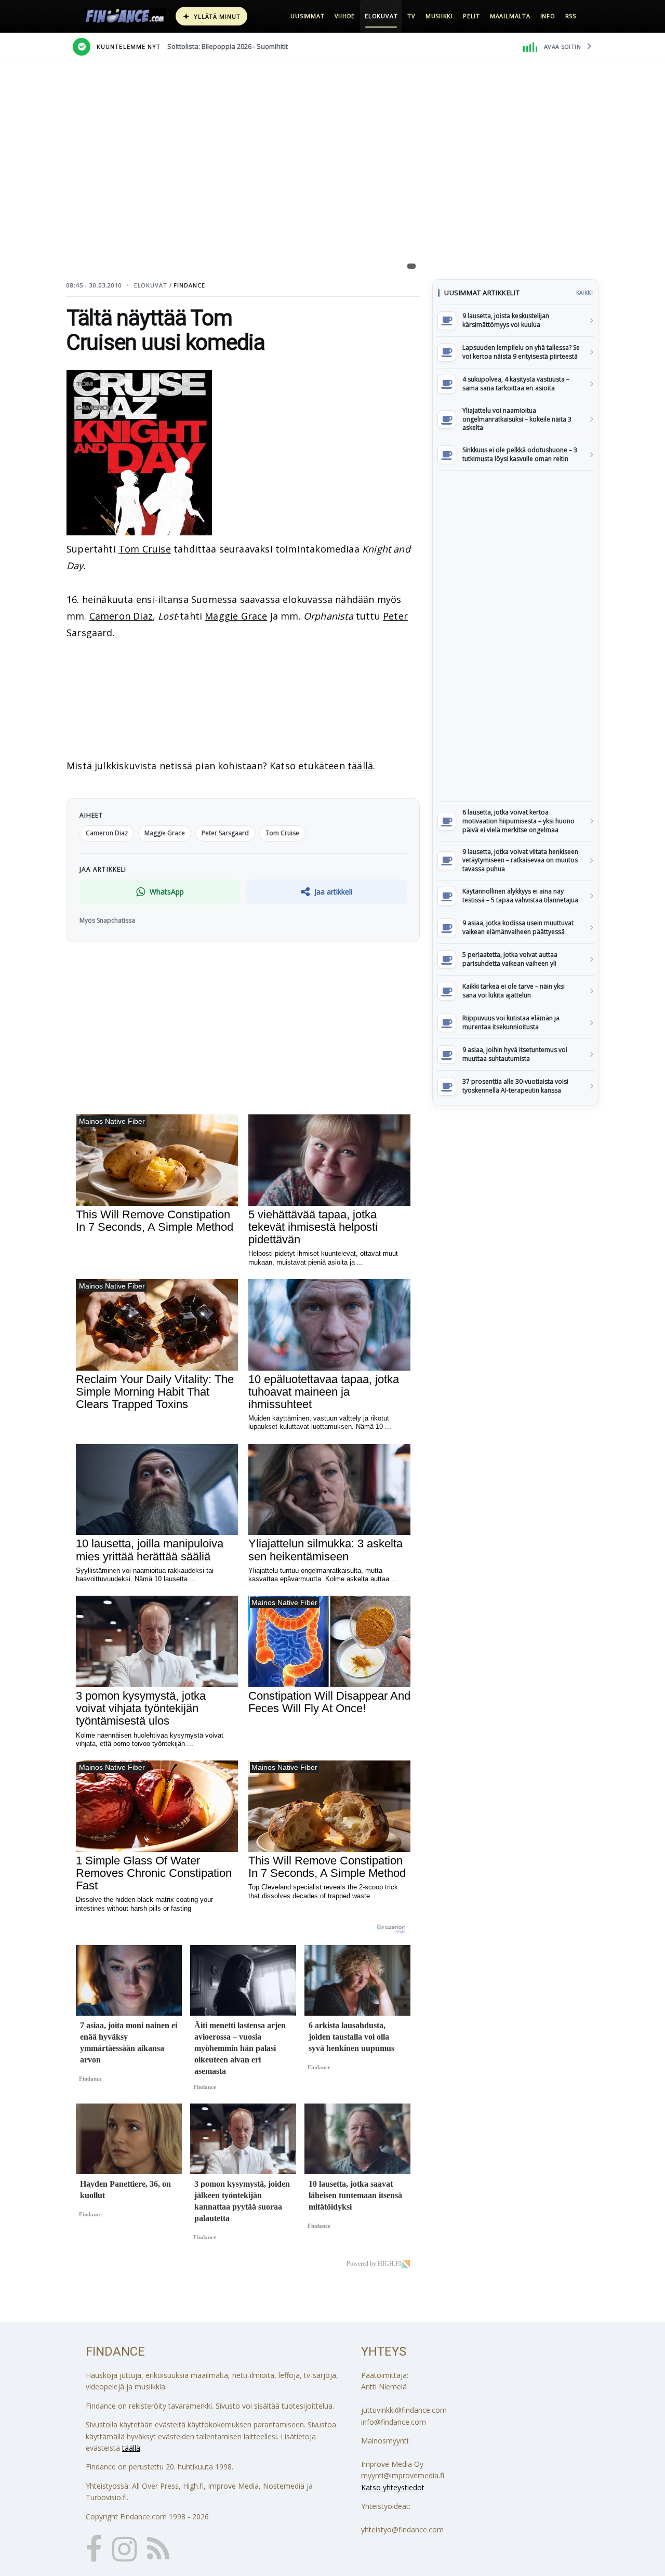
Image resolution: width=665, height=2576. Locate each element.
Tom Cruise (145, 549)
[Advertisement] (515, 636)
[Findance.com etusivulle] (125, 16)
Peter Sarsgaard (225, 833)
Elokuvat (381, 16)
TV (411, 16)
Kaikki (584, 293)
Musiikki (439, 16)
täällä (360, 766)
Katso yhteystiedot (393, 2487)
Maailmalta (510, 16)
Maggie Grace (236, 616)
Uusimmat (307, 16)
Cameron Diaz (121, 616)
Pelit (471, 16)
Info (548, 16)
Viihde (345, 16)
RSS (571, 16)
